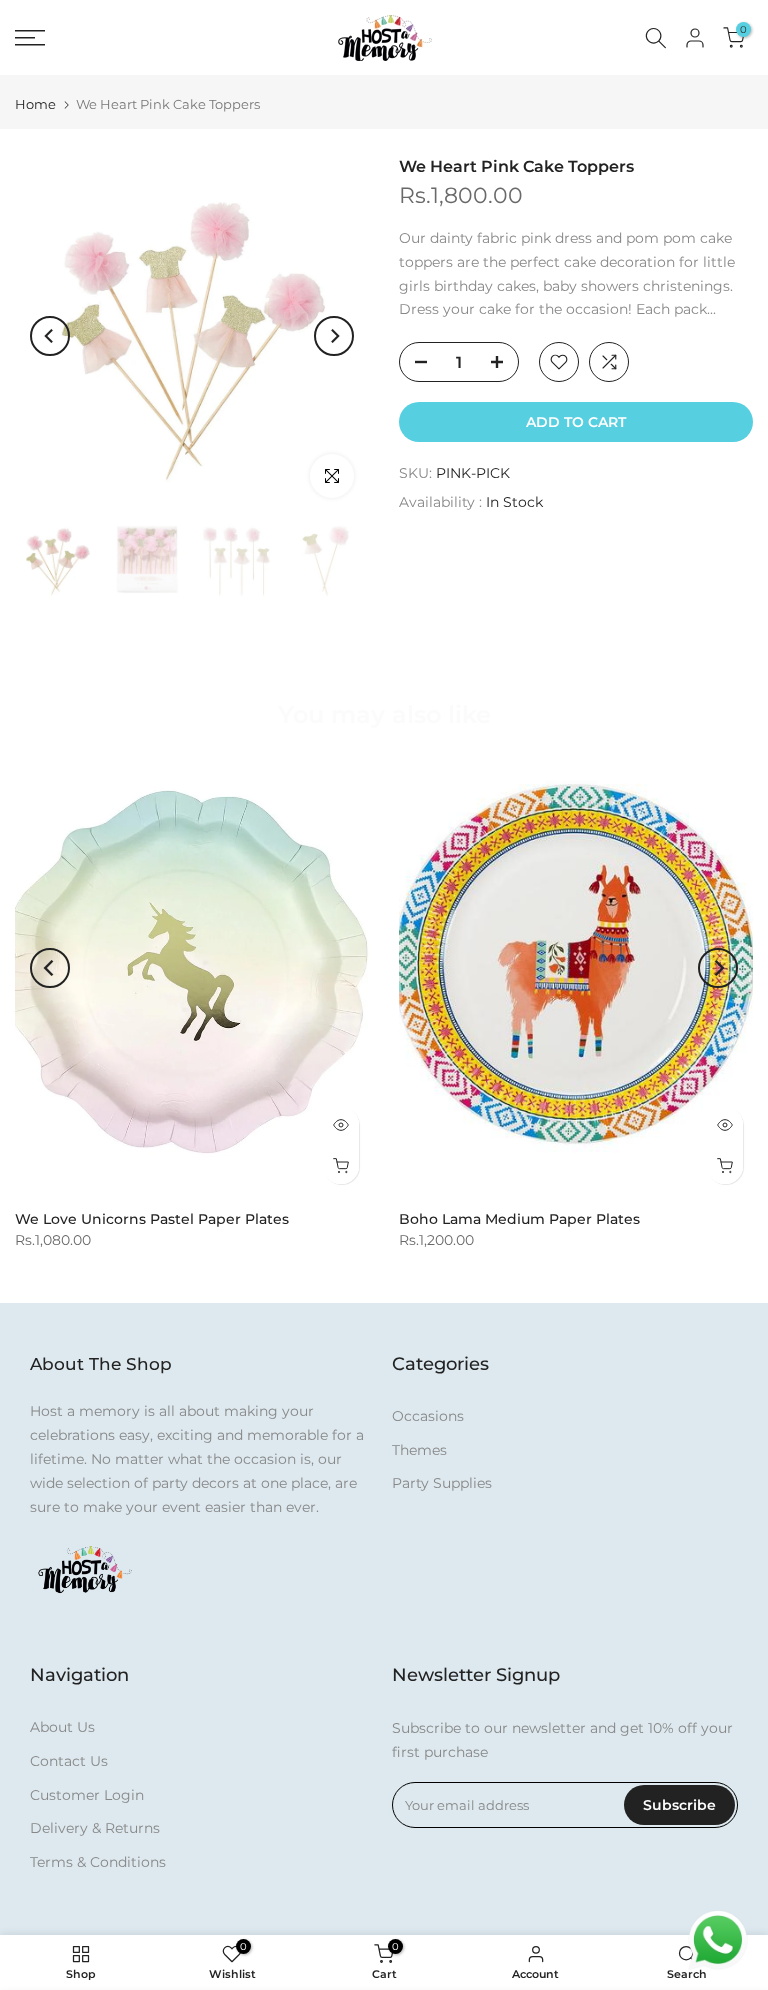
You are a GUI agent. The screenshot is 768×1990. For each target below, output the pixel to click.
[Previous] (50, 336)
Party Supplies (442, 1483)
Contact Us (69, 1761)
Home (35, 104)
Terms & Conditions (98, 1862)
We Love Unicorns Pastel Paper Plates (152, 1219)
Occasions (428, 1416)
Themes (419, 1450)
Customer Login (87, 1795)
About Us (62, 1727)
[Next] (334, 336)
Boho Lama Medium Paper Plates (519, 1219)
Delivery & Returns (95, 1828)
